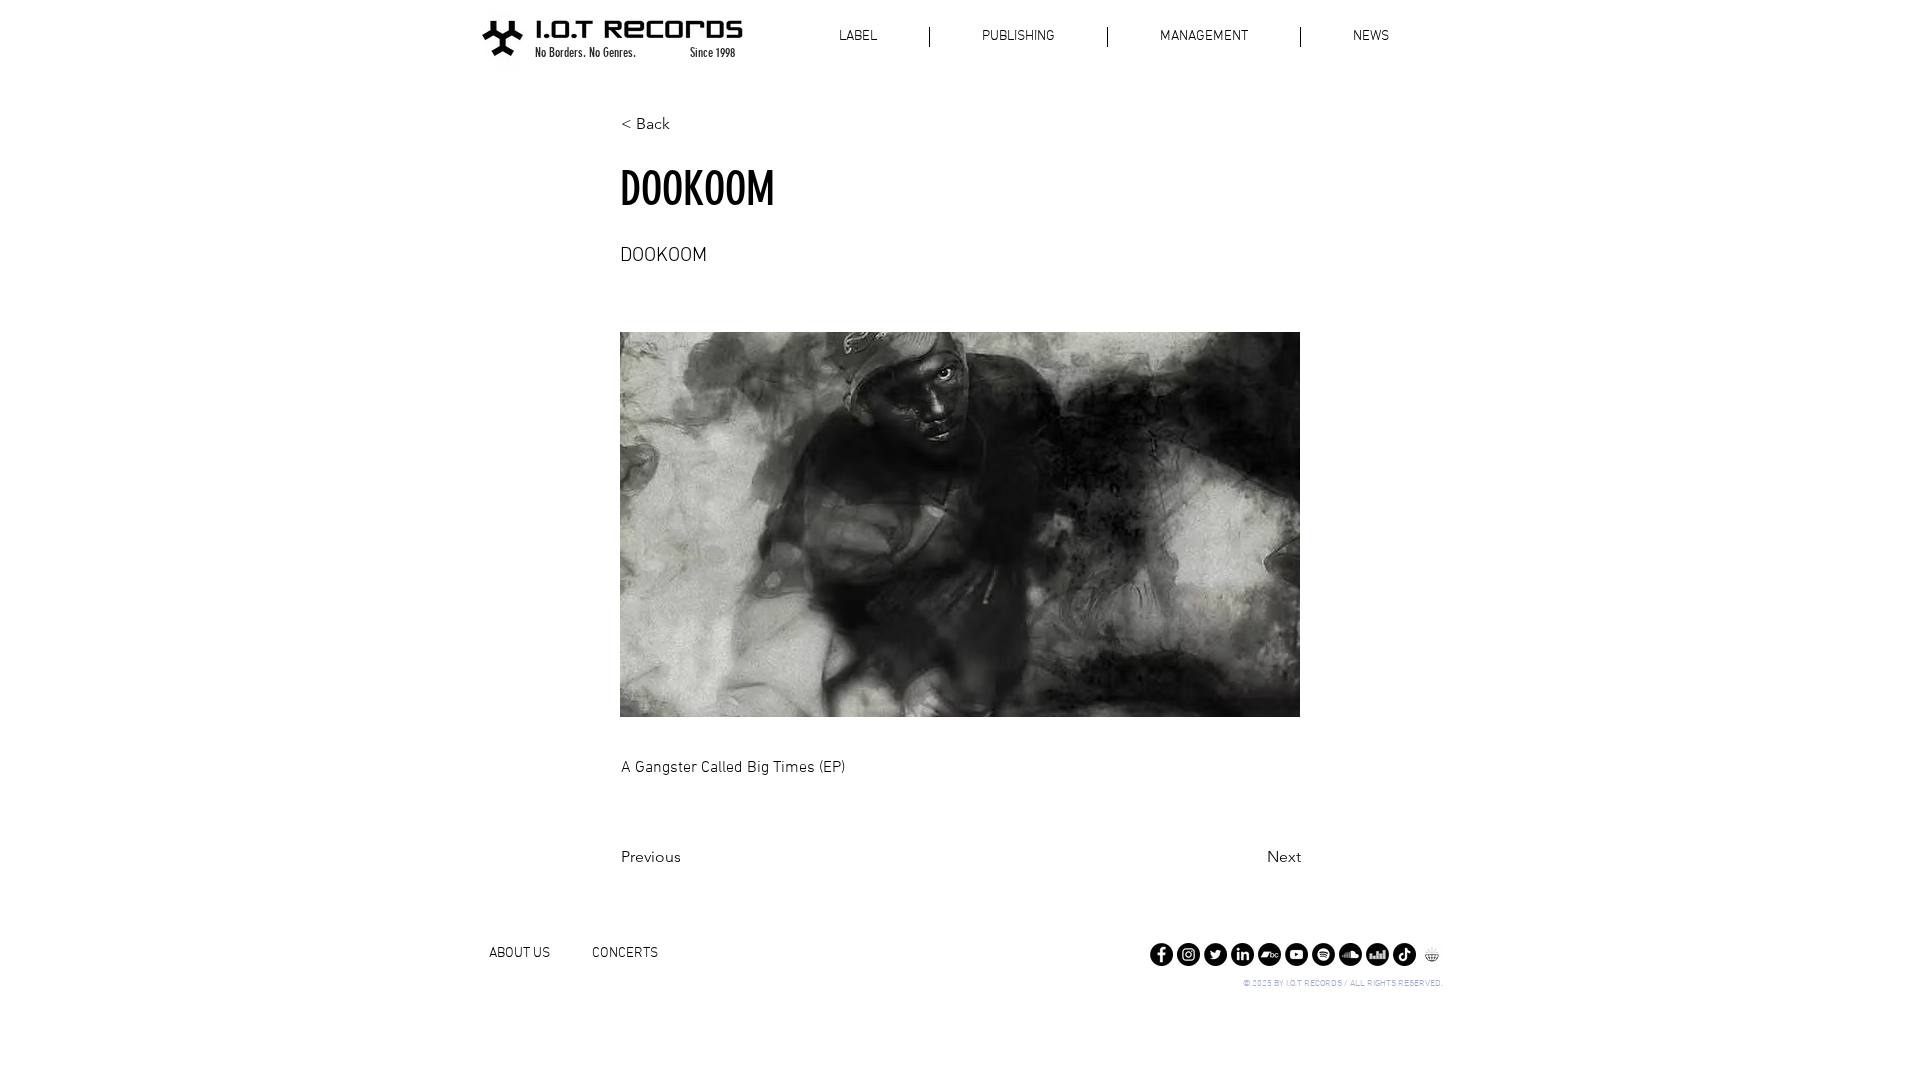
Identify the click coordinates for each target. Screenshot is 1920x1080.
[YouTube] (1296, 954)
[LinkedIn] (1242, 954)
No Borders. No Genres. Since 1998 (635, 52)
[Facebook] (1161, 954)
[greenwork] (1431, 954)
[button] (687, 124)
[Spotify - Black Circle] (1323, 954)
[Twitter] (1215, 954)
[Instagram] (1188, 954)
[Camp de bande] (1269, 954)
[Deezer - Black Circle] (1377, 954)
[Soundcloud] (1350, 954)
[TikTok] (1404, 954)
